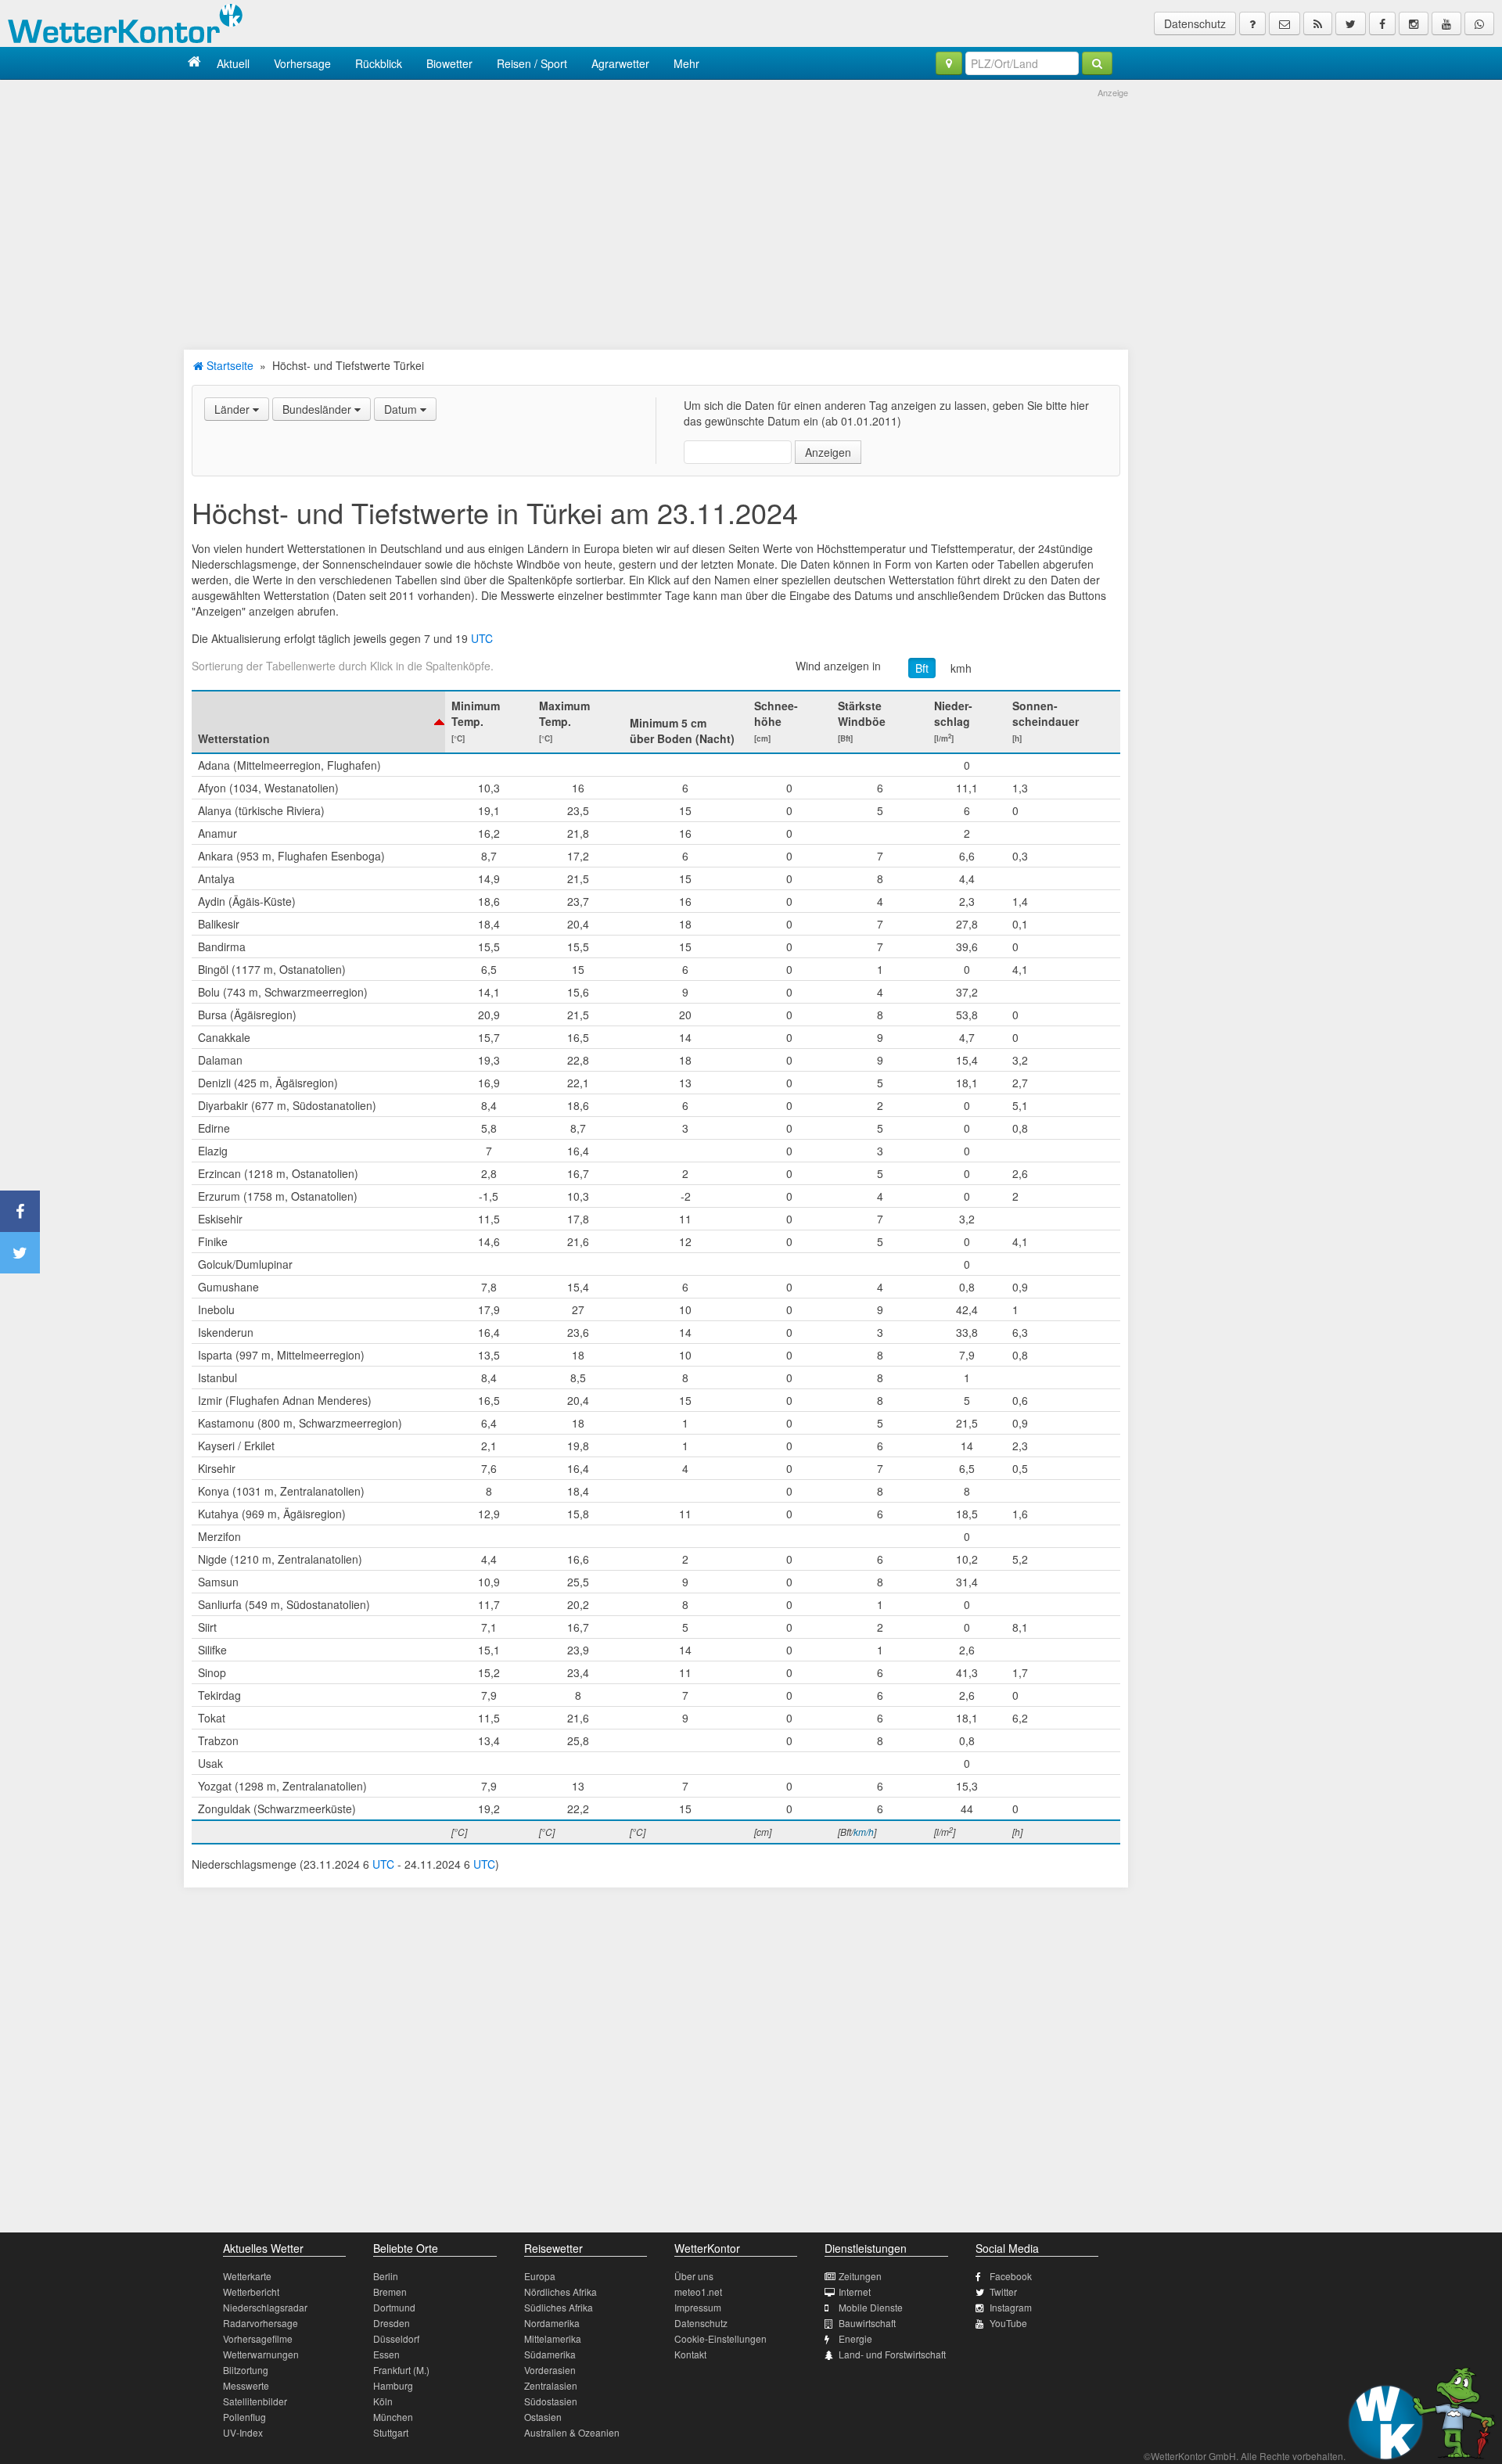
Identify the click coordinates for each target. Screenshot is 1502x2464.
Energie (855, 2338)
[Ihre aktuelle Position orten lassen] (949, 63)
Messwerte (246, 2385)
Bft (922, 668)
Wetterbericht (251, 2292)
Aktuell (233, 63)
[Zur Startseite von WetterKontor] (194, 63)
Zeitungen (860, 2276)
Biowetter (449, 63)
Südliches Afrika (559, 2307)
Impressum (698, 2307)
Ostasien (543, 2417)
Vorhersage (302, 63)
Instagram (1011, 2307)
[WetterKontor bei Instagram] (1414, 23)
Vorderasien (550, 2370)
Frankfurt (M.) (401, 2370)
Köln (383, 2401)
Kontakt (690, 2354)
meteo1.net (698, 2292)
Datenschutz (1195, 23)
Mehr (686, 63)
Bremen (390, 2292)
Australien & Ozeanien (572, 2432)
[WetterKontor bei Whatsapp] (1479, 23)
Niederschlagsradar (265, 2307)
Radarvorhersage (261, 2323)
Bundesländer (318, 409)
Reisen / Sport (532, 63)
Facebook (1011, 2276)
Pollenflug (244, 2417)
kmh (961, 668)
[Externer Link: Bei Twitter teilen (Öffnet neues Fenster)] (20, 1253)
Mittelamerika (553, 2338)
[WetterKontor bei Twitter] (1351, 23)
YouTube (1008, 2323)
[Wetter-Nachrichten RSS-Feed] (1318, 23)
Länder (234, 409)
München (393, 2417)
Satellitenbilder (255, 2401)
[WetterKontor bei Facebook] (1382, 23)
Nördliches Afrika (561, 2292)
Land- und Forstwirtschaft (892, 2354)
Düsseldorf (396, 2338)
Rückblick (379, 63)
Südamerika (550, 2354)
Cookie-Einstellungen (720, 2338)
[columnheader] (318, 722)
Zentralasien (551, 2385)
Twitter (1003, 2292)
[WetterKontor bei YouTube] (1446, 23)
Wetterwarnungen (261, 2354)
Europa (540, 2276)
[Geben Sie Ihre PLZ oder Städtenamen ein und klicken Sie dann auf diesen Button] (1097, 63)
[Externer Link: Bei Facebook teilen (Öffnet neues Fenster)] (20, 1211)
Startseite (228, 365)
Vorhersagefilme (258, 2338)
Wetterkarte (247, 2276)
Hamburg (393, 2385)
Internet (855, 2292)
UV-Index (243, 2432)
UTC (482, 638)
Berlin (386, 2276)
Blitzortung (246, 2370)
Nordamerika (552, 2323)
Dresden (392, 2323)
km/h (864, 1832)
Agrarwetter (620, 63)
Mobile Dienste (871, 2307)
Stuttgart (391, 2432)
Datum (402, 409)
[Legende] (1252, 23)
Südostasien (551, 2401)
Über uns (694, 2276)
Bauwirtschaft (867, 2323)
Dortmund (394, 2307)
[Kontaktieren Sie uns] (1285, 23)
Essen (386, 2354)
